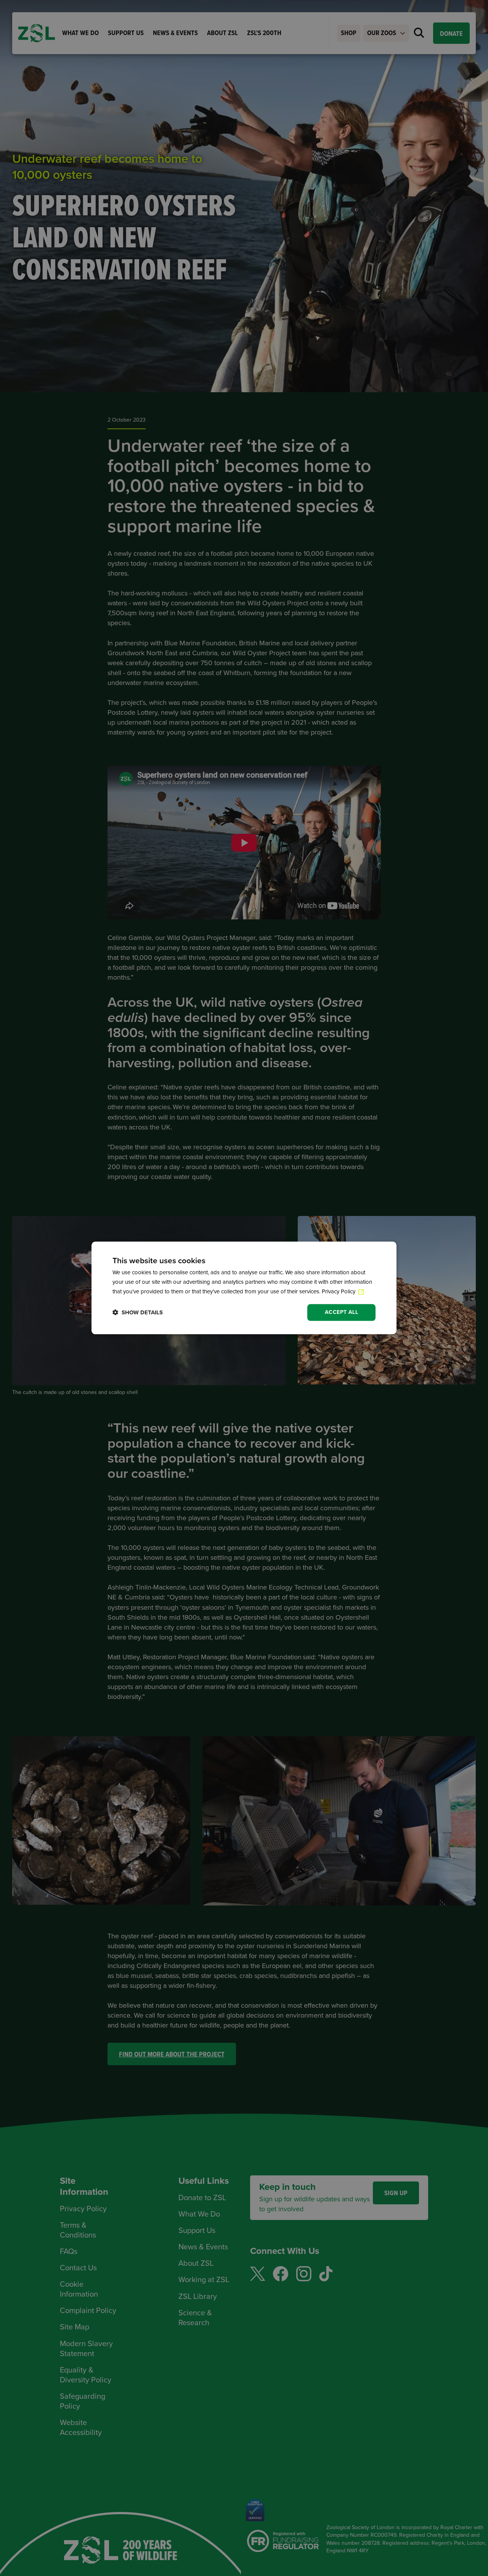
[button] (138, 1313)
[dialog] (244, 1288)
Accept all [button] (341, 1312)
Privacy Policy (339, 1291)
